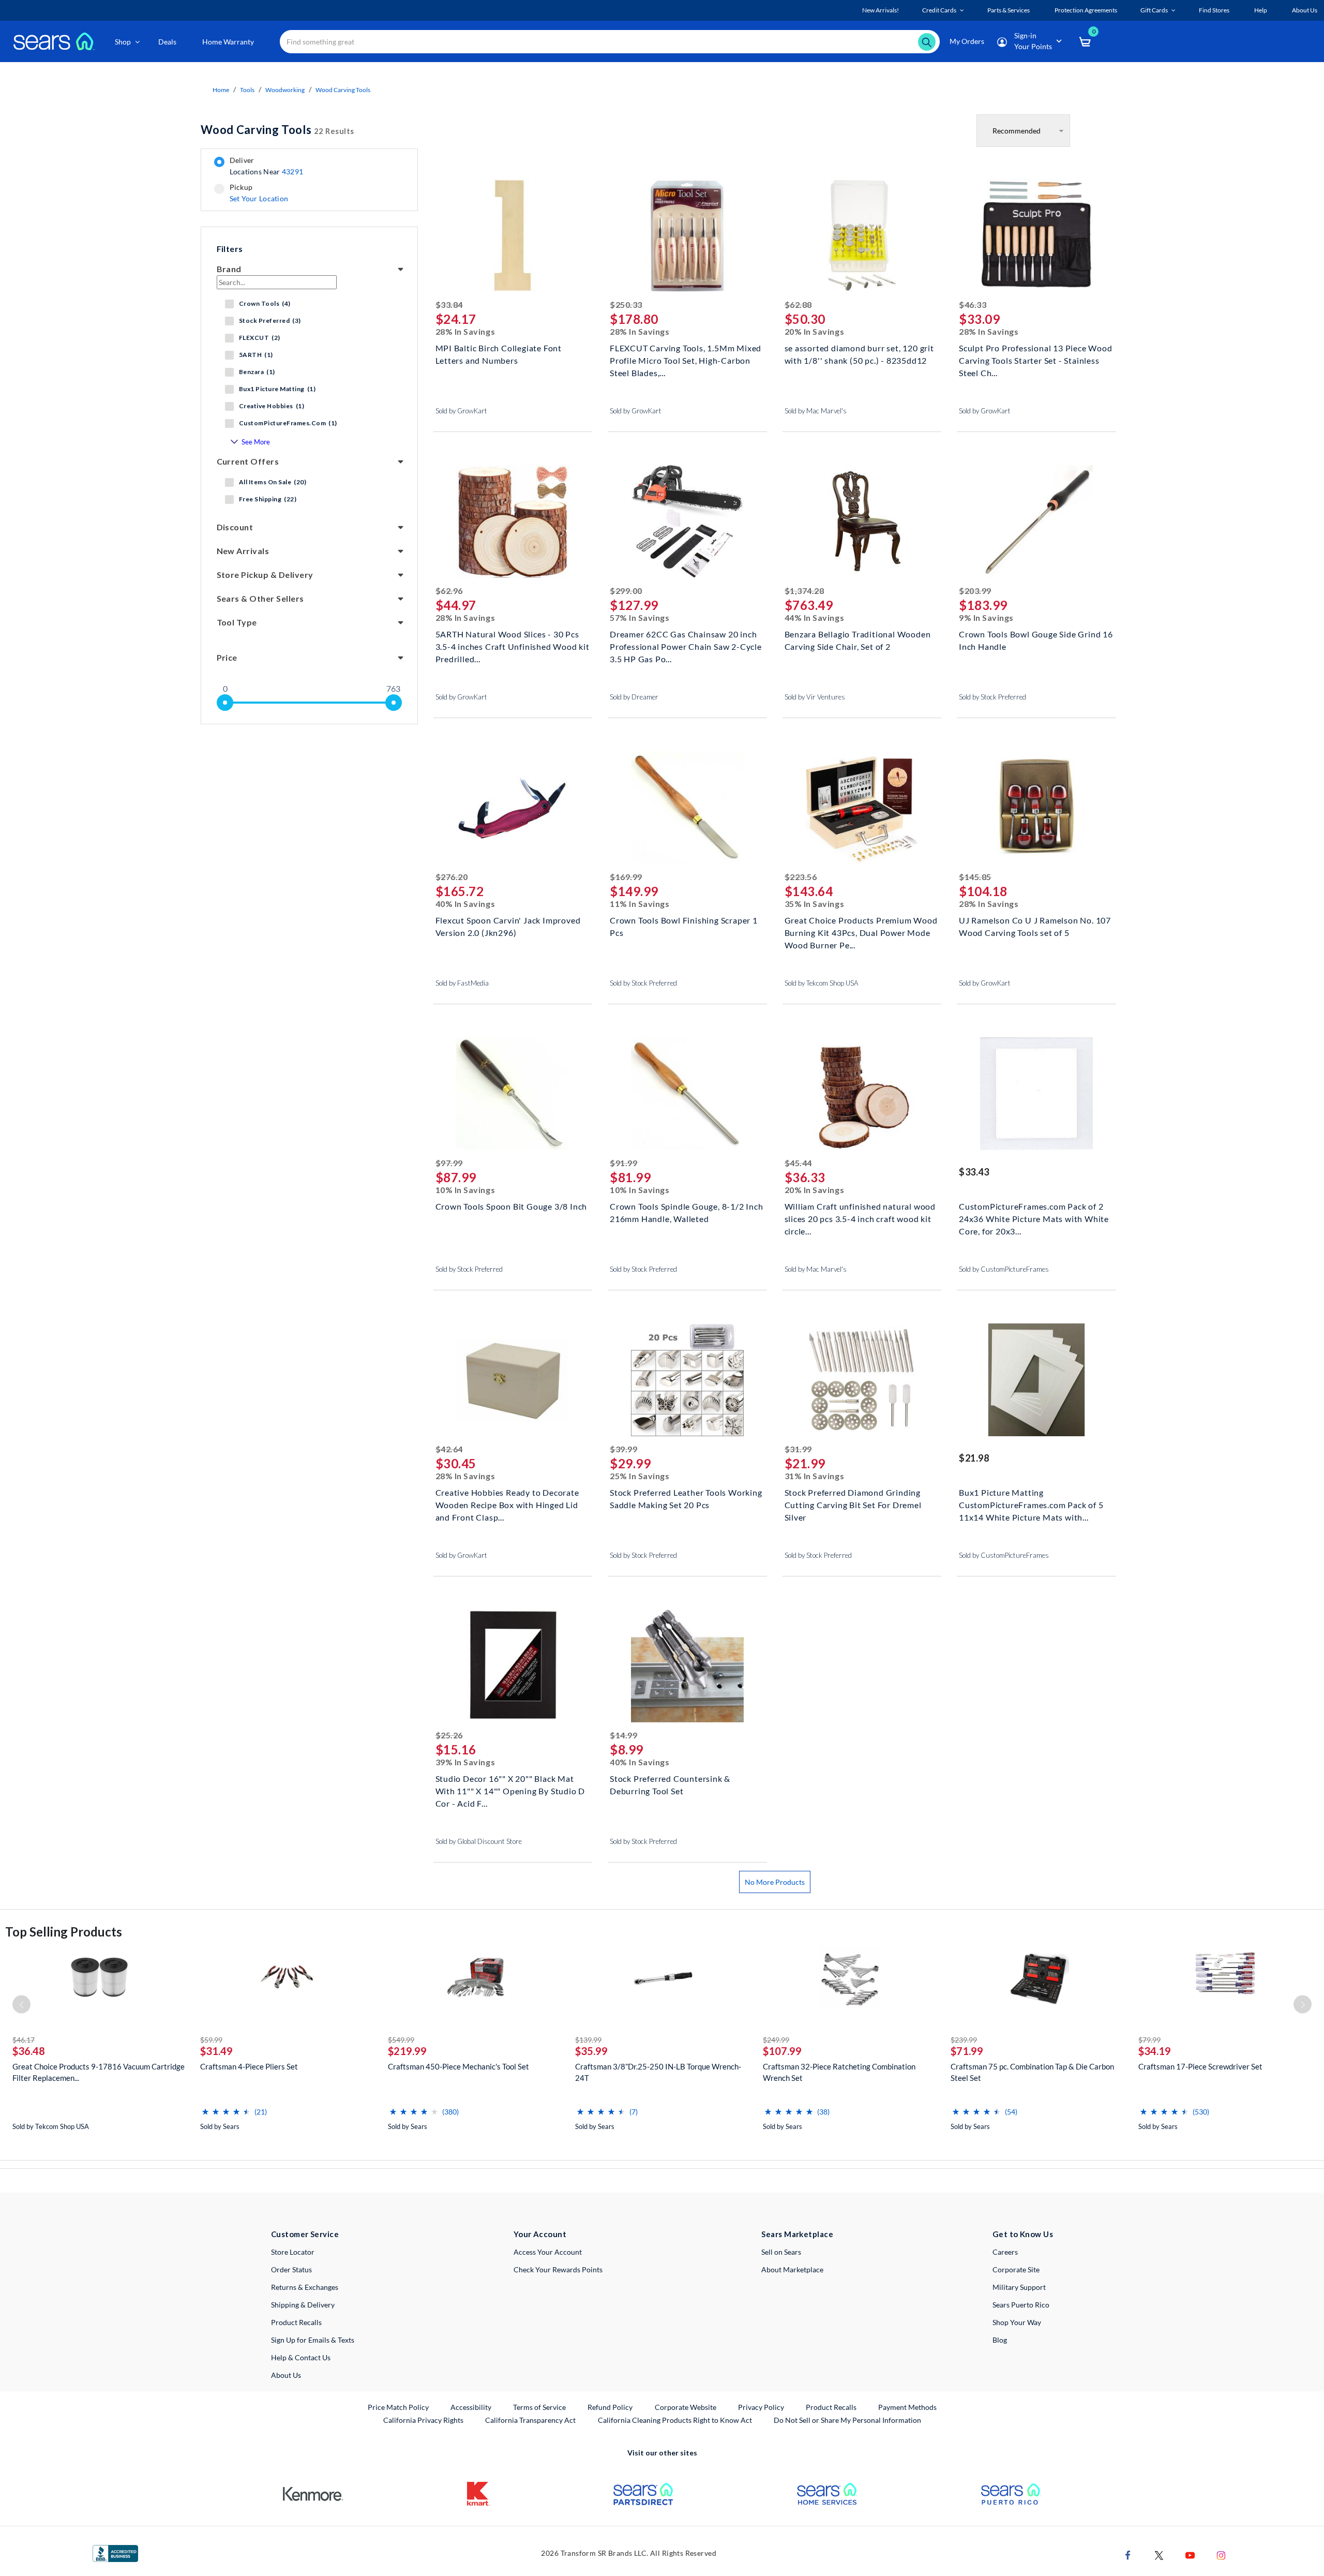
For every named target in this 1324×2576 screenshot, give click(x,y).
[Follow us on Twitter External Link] (1159, 2555)
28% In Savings (465, 331)
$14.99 (623, 1735)
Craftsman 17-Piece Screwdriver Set (1200, 2066)
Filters (230, 249)
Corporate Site (1016, 2269)
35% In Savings (815, 904)
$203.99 (975, 591)
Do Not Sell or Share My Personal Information (847, 2420)
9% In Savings (986, 617)
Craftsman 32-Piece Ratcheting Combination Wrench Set (839, 2072)
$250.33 (626, 304)
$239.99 (964, 2040)
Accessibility (471, 2407)
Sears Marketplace (797, 2234)
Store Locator (293, 2252)
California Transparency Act (530, 2420)
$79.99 (1149, 2040)
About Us (286, 2375)
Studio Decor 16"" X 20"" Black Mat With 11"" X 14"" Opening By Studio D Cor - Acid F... (510, 1790)
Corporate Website (686, 2407)
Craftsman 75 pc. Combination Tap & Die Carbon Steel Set (1032, 2072)
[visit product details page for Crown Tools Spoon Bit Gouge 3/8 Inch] (513, 1095)
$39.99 (623, 1449)
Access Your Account (548, 2252)
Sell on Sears (781, 2252)
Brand (229, 269)
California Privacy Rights (423, 2420)
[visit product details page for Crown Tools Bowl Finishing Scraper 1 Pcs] (687, 809)
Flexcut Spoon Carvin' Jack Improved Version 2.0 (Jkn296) (508, 926)
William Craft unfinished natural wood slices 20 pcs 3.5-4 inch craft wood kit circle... (860, 1218)
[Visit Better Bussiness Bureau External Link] (115, 2553)
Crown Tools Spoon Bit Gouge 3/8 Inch (511, 1206)
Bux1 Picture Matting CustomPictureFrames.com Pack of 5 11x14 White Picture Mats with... (1031, 1504)
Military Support (1019, 2287)
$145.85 (975, 877)
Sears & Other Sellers (260, 598)
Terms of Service (539, 2407)
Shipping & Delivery (303, 2305)
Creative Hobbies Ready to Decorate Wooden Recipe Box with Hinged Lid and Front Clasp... (507, 1504)
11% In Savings (640, 904)
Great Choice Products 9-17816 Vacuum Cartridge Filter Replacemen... (99, 2072)
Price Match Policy (398, 2407)
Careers (1005, 2252)
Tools (247, 90)
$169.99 (626, 877)
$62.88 (798, 304)
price (227, 657)
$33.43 (974, 1172)
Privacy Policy (761, 2407)
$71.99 (967, 2051)
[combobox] (610, 42)
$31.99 (798, 1449)
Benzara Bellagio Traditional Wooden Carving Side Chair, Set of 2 (858, 640)
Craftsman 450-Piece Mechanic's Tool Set (458, 2066)
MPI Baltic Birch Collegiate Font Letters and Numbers (499, 354)
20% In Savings (815, 331)
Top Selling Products (64, 1932)
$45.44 (798, 1163)
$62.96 (449, 591)
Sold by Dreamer (634, 697)
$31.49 (216, 2051)
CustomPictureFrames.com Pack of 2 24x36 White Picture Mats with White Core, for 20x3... (1034, 1218)
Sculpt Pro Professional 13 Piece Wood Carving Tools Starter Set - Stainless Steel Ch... (1036, 359)
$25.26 (449, 1735)
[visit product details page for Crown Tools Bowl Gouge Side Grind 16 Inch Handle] (1036, 523)
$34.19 (1155, 2051)
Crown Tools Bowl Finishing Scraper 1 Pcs (684, 926)
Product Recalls (296, 2322)
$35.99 (591, 2051)
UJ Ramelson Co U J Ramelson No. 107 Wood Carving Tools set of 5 (1035, 926)
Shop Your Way (1017, 2322)
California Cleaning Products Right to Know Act (675, 2420)
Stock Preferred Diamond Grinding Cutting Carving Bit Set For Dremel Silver (853, 1504)
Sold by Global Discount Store (479, 1841)
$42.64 (449, 1449)
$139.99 (588, 2040)
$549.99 (401, 2040)
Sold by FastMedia (462, 983)
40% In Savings (465, 904)
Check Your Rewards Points (558, 2269)
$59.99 (211, 2040)
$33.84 (449, 304)
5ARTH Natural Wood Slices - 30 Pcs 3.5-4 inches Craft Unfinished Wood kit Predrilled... (513, 645)
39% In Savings (465, 1762)
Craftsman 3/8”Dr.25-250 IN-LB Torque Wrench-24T (658, 2072)
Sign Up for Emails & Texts (313, 2340)
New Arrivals (243, 551)
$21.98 (974, 1458)
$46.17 (24, 2040)
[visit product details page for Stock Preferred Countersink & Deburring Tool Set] (687, 1667)
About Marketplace (792, 2269)
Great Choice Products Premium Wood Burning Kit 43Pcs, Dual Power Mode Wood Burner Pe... (861, 932)
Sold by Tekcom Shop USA (822, 983)
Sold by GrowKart (461, 411)
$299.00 (626, 591)
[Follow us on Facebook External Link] (1128, 2555)
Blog (1000, 2340)
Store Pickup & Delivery (265, 575)
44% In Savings (815, 617)
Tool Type (237, 622)
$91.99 (623, 1163)
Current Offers (248, 461)
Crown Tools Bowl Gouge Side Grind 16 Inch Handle (1036, 640)
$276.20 (452, 877)
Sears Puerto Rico (1021, 2305)
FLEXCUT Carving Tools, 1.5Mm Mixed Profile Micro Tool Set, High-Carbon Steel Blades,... (686, 359)
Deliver (267, 166)
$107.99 (782, 2051)
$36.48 (29, 2051)
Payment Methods (907, 2407)
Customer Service (305, 2234)
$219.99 (407, 2051)
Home (221, 90)
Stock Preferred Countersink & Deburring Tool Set (670, 1785)
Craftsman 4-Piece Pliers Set (249, 2066)
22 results (277, 130)
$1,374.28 (804, 591)
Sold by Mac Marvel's (816, 411)
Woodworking (285, 90)
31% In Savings (815, 1476)
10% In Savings (465, 1190)
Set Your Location (259, 198)
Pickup (259, 193)
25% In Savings (640, 1476)
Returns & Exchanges (305, 2287)
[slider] (225, 703)
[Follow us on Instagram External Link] (1221, 2555)
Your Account (540, 2234)
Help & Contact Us (301, 2357)
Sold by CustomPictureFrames (1004, 1269)
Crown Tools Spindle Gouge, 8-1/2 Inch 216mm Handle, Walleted (687, 1212)
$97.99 (449, 1163)
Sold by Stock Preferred (992, 697)
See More (256, 442)
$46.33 (973, 304)
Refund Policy (610, 2407)
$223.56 (801, 877)
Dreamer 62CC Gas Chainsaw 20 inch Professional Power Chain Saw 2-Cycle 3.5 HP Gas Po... (686, 645)
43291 (292, 172)
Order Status (291, 2269)
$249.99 (776, 2040)
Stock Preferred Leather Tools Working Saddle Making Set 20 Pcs (686, 1499)
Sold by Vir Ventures (815, 697)
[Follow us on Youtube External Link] (1190, 2555)
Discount (235, 527)
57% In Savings (640, 617)
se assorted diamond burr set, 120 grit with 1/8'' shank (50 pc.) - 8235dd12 (859, 354)
